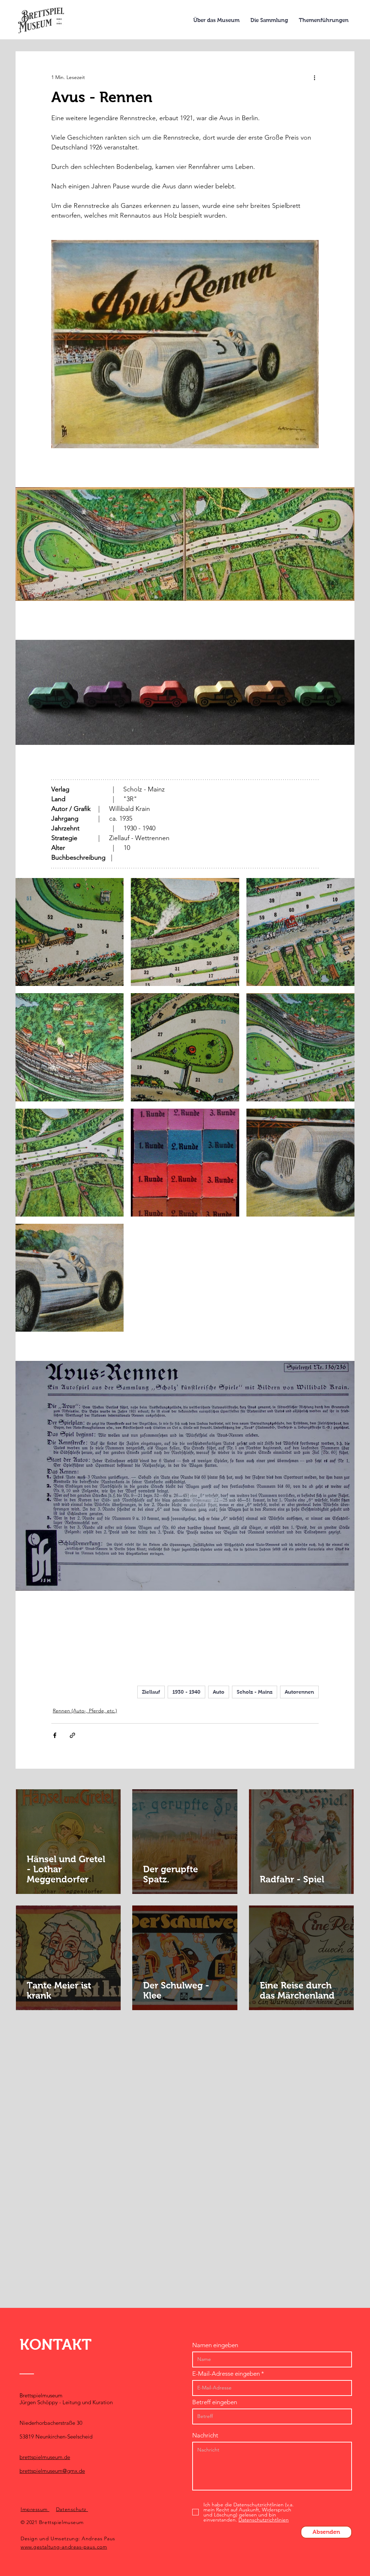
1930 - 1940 (186, 1692)
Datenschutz (72, 2509)
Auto (219, 1692)
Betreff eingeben (215, 2402)
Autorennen (299, 1692)
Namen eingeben (215, 2345)
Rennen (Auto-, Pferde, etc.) (85, 1711)
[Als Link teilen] (72, 1735)
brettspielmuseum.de (45, 2457)
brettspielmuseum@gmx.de (52, 2471)
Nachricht (205, 2435)
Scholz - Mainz (255, 1692)
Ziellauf (151, 1692)
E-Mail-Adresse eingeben (226, 2374)
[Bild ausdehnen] (70, 932)
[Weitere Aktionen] (314, 77)
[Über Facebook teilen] (55, 1735)
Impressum (35, 2509)
